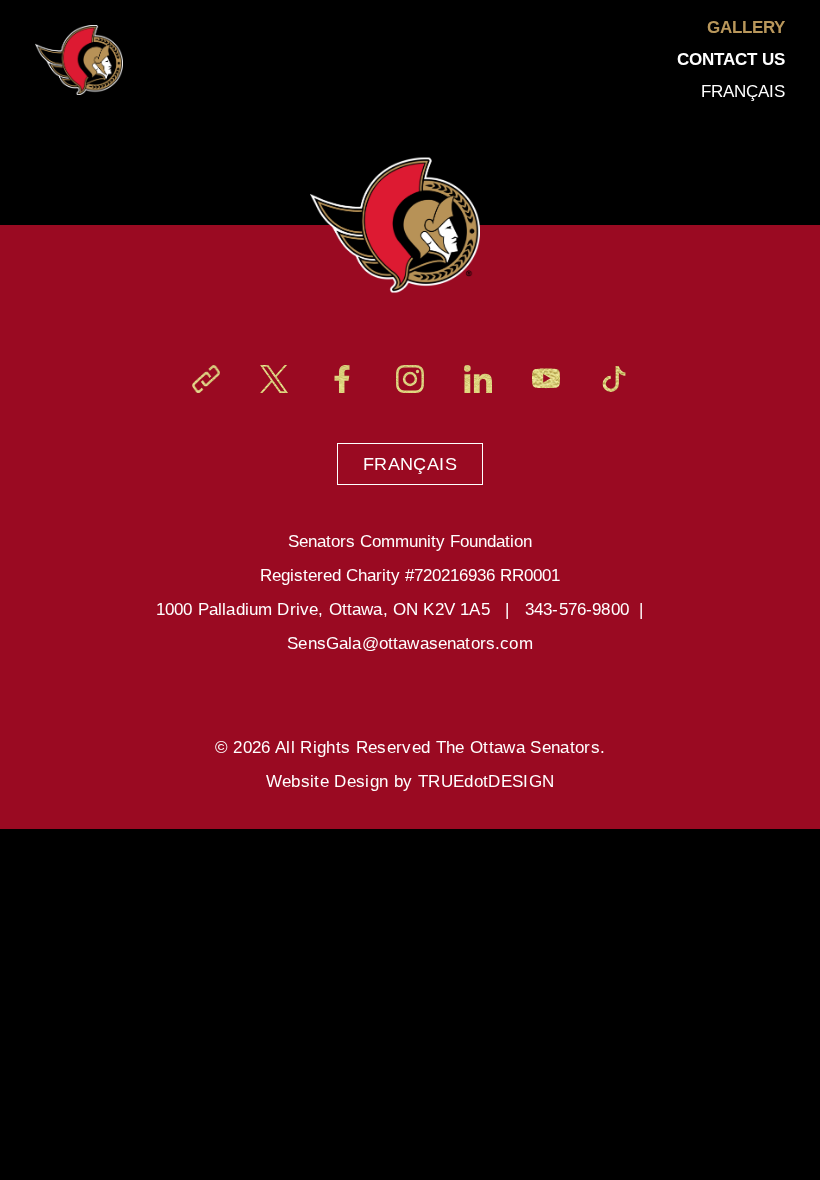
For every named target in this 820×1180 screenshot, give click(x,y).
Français (410, 464)
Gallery (746, 27)
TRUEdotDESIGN (486, 781)
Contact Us (731, 59)
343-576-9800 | (589, 609)
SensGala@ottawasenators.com (410, 643)
